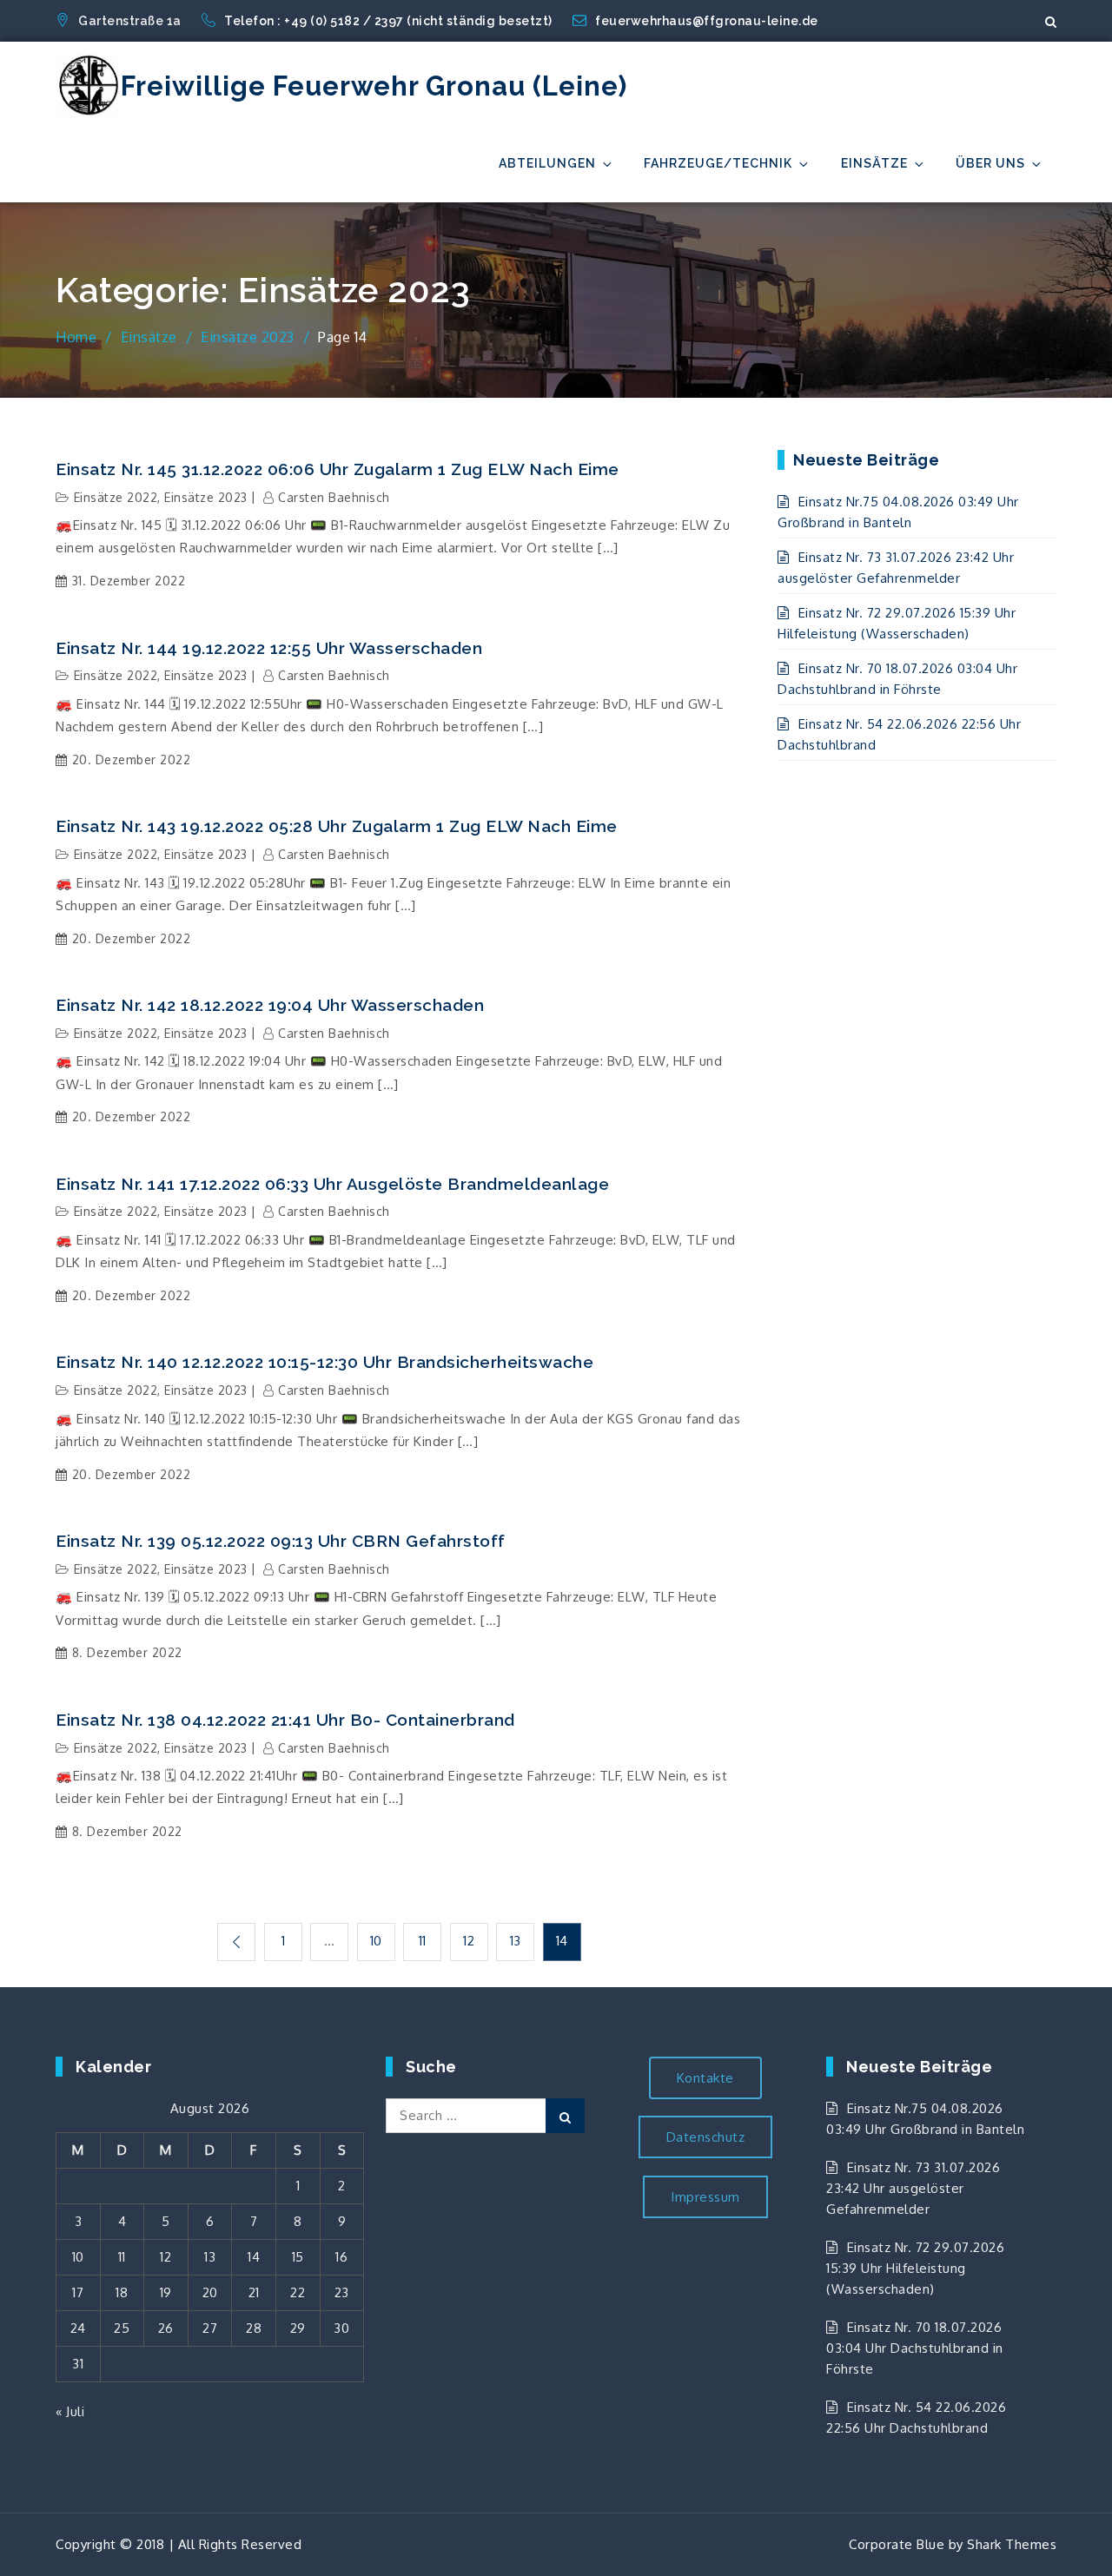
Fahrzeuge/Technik (718, 163)
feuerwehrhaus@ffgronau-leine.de (707, 21)
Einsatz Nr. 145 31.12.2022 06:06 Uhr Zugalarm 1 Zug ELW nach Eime (338, 469)
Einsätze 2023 (206, 497)
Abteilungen (547, 163)
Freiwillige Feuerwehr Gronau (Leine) (374, 86)
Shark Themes (1012, 2544)
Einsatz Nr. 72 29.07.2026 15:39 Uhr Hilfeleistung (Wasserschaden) (915, 2268)
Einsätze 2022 (116, 497)
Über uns (990, 163)
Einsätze (874, 163)
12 (469, 1941)
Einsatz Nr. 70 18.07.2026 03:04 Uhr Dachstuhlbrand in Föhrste (915, 2348)
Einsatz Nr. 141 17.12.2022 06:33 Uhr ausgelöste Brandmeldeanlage (332, 1184)
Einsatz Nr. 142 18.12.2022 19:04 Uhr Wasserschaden (270, 1005)
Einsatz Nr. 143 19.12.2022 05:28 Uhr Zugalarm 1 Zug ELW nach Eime (337, 826)
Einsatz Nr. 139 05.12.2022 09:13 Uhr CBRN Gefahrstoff (281, 1541)
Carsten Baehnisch (334, 497)
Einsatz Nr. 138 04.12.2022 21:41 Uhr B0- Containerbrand (285, 1720)
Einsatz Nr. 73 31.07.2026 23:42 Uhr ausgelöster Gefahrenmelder (913, 2188)
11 (423, 1941)
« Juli (70, 2411)
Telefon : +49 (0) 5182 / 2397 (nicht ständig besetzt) (390, 21)
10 (376, 1941)
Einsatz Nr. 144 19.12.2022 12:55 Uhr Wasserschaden (269, 648)
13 (516, 1941)
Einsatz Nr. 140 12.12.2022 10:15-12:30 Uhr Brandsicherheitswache (324, 1362)
